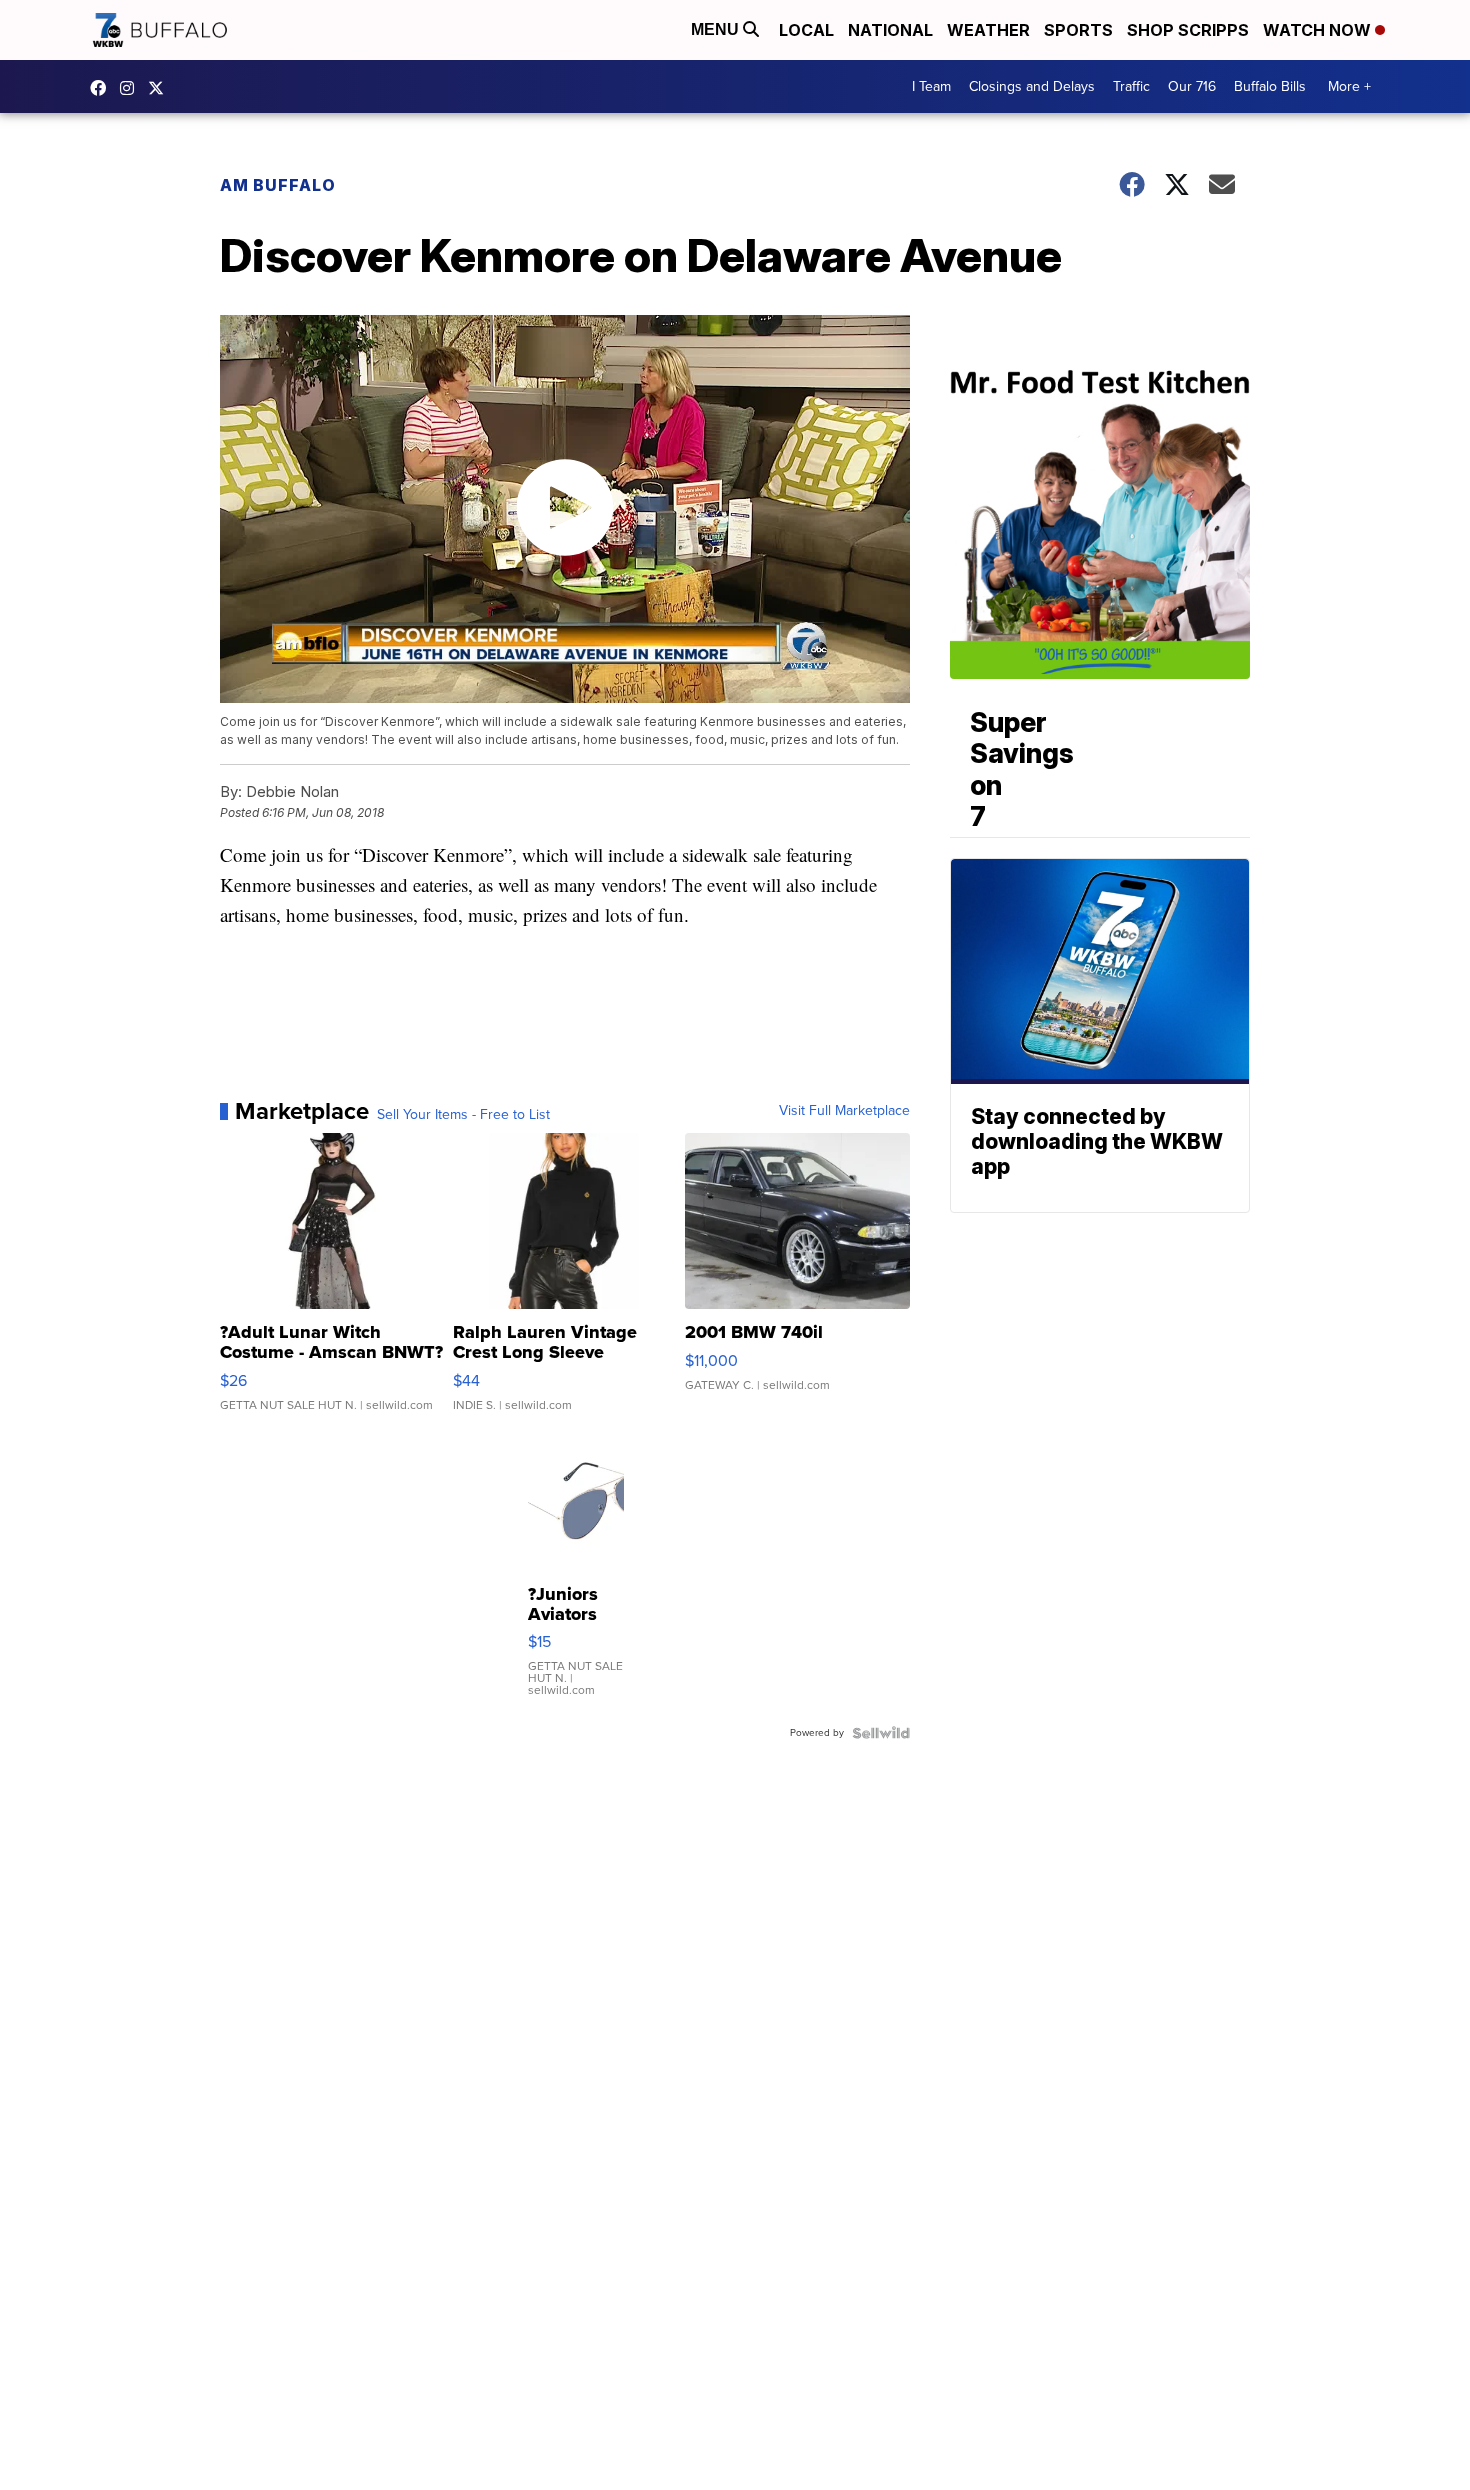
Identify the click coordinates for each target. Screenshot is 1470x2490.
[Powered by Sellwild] (881, 1733)
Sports (1078, 30)
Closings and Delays (1032, 86)
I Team (931, 86)
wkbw (132, 88)
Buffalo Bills (1270, 86)
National (890, 30)
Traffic (1131, 86)
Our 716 (1192, 86)
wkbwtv (103, 88)
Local (806, 30)
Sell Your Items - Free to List (463, 1115)
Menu (717, 29)
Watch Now (1319, 30)
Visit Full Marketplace (844, 1111)
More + (1349, 86)
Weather (988, 30)
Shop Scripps (1188, 30)
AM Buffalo (278, 185)
